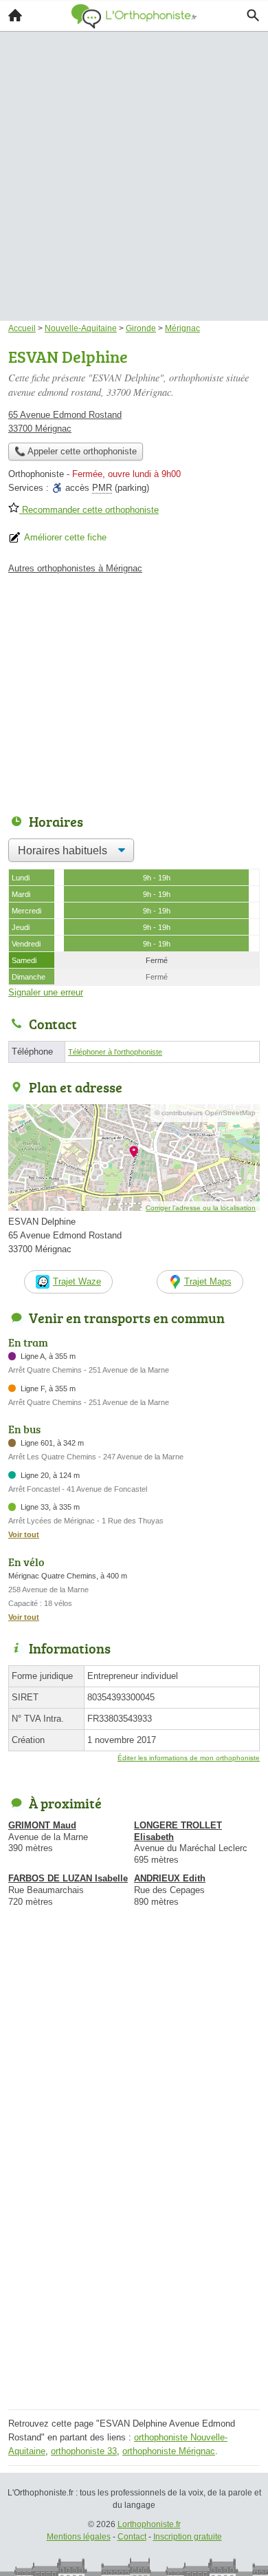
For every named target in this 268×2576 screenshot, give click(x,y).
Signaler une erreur (46, 992)
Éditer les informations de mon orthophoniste (189, 1758)
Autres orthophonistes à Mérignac (75, 568)
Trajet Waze (77, 1281)
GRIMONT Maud (42, 1825)
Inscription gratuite (188, 2537)
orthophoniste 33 (84, 2451)
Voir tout (24, 1534)
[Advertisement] (134, 156)
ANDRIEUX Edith (170, 1878)
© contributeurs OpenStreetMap (205, 1113)
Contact (132, 2537)
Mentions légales (79, 2537)
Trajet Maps (208, 1281)
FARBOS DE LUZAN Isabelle (68, 1878)
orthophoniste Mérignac (169, 2451)
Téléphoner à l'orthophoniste (115, 1052)
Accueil (15, 15)
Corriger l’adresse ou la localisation (201, 1208)
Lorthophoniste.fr (149, 2524)
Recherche (253, 15)
